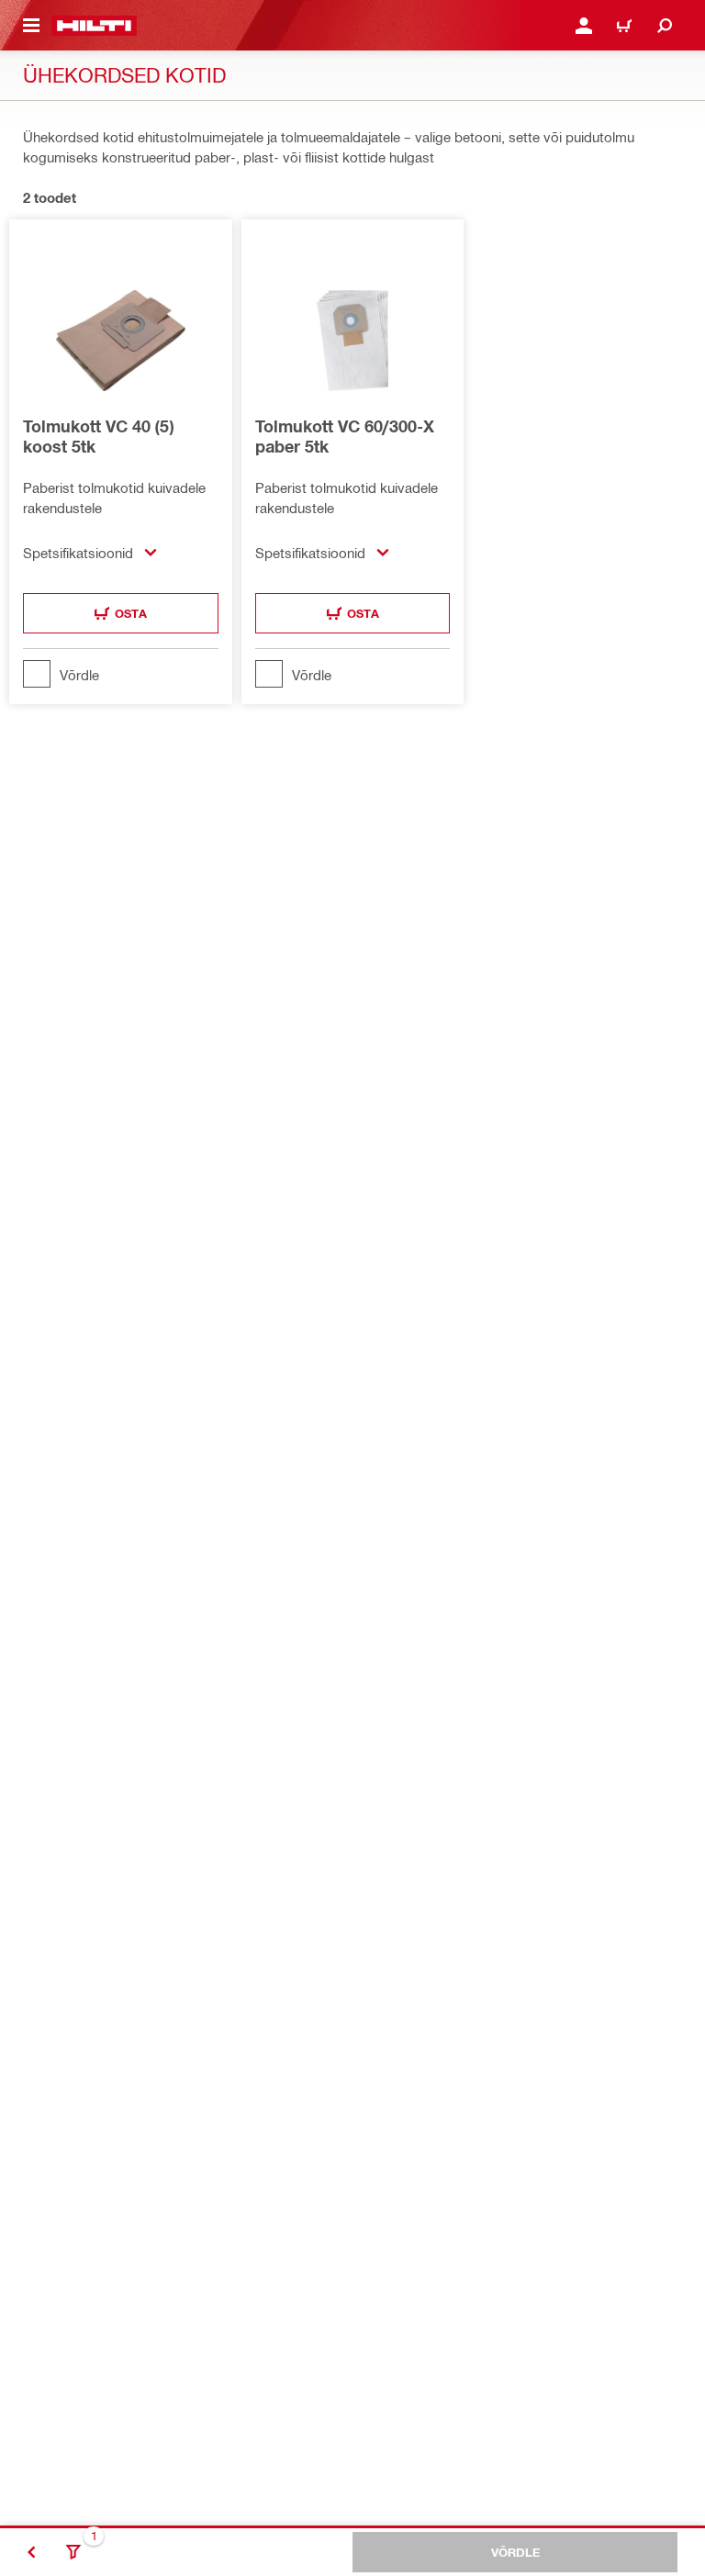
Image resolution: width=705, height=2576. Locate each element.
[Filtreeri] (73, 2552)
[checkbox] (121, 674)
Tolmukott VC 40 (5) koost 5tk (98, 436)
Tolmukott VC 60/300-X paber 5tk (345, 436)
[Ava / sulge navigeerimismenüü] (31, 26)
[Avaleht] (94, 26)
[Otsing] (665, 26)
